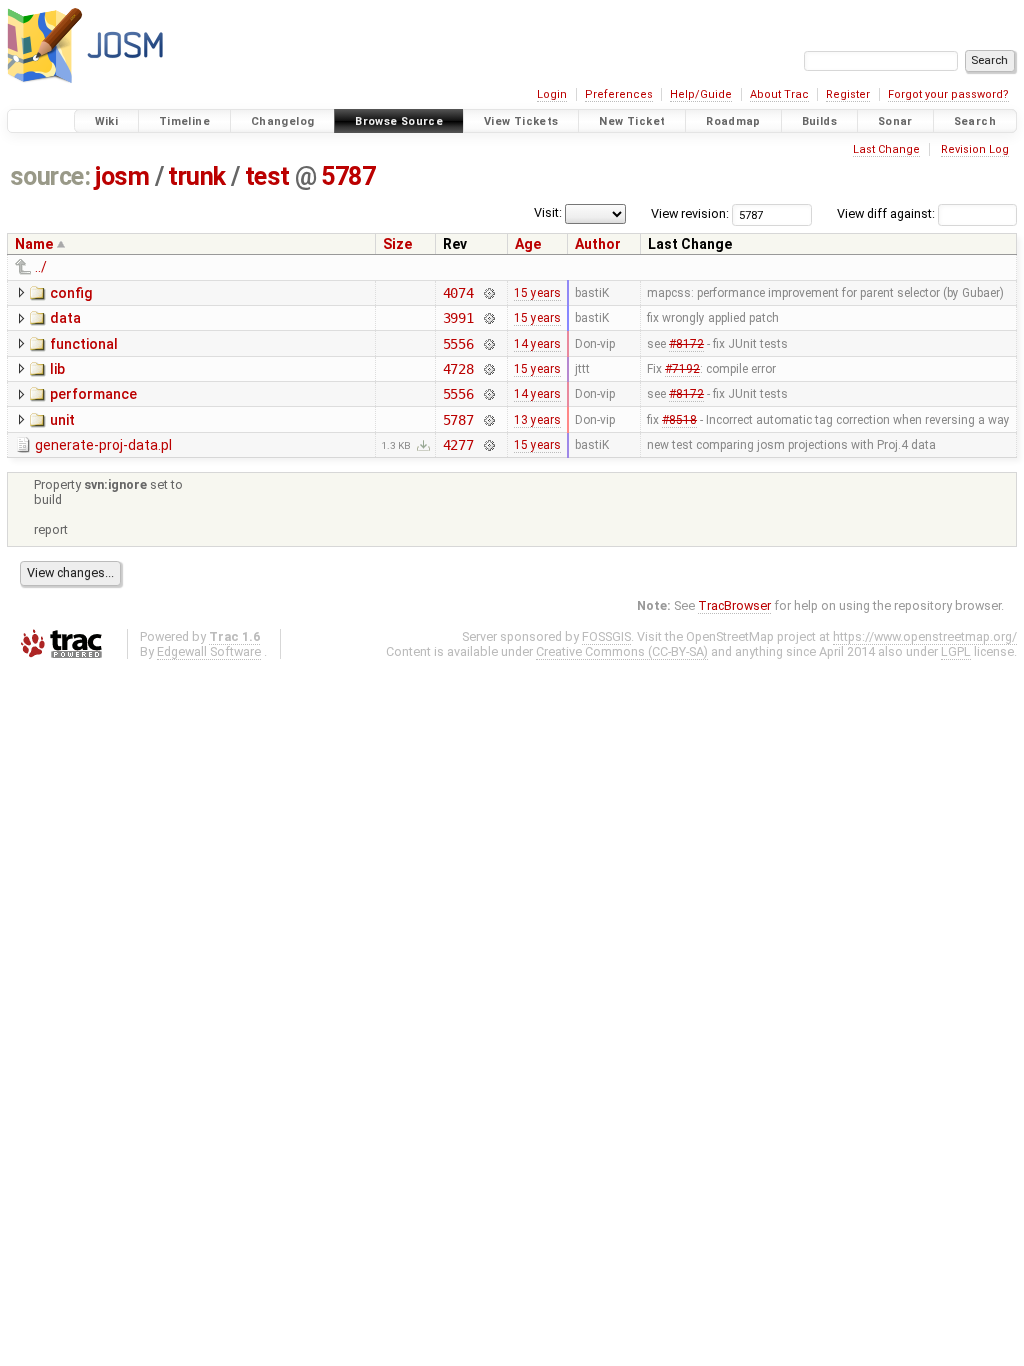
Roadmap (733, 121)
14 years (537, 344)
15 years (537, 293)
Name (34, 244)
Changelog (282, 121)
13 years (537, 420)
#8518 (679, 420)
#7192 (682, 369)
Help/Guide (701, 94)
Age (528, 244)
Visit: (548, 212)
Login (552, 94)
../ (41, 267)
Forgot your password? (948, 94)
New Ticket (632, 121)
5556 (458, 344)
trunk (197, 176)
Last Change (886, 149)
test (267, 176)
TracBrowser (734, 605)
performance (93, 394)
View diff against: (887, 213)
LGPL (956, 651)
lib (57, 369)
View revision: (690, 213)
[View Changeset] (488, 293)
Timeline (184, 121)
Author (598, 244)
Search (975, 121)
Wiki (107, 121)
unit (62, 420)
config (71, 293)
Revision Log (975, 149)
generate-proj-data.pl (103, 445)
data (65, 318)
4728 (458, 369)
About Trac (779, 94)
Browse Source (399, 121)
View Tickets (521, 121)
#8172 (686, 344)
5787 (348, 176)
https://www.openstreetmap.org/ (925, 636)
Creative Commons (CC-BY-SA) (622, 651)
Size (397, 244)
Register (848, 94)
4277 (458, 445)
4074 (458, 293)
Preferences (619, 94)
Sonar (895, 121)
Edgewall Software (209, 651)
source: (50, 176)
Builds (819, 121)
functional (84, 344)
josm (122, 176)
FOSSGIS (606, 636)
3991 (458, 318)
